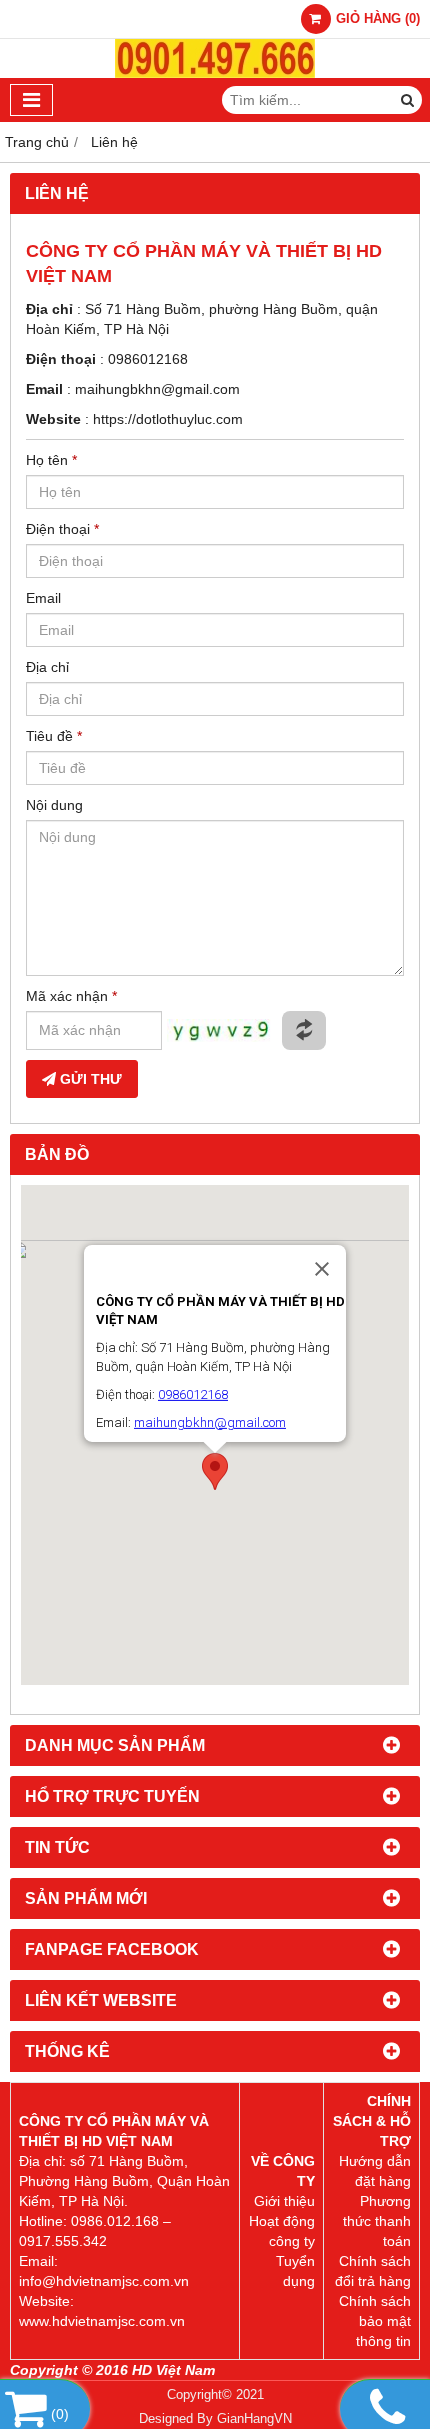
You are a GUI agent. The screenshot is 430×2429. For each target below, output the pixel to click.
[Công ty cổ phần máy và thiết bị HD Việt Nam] (215, 73)
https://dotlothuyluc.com (168, 419)
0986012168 (148, 359)
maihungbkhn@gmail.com (157, 389)
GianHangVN (254, 2419)
